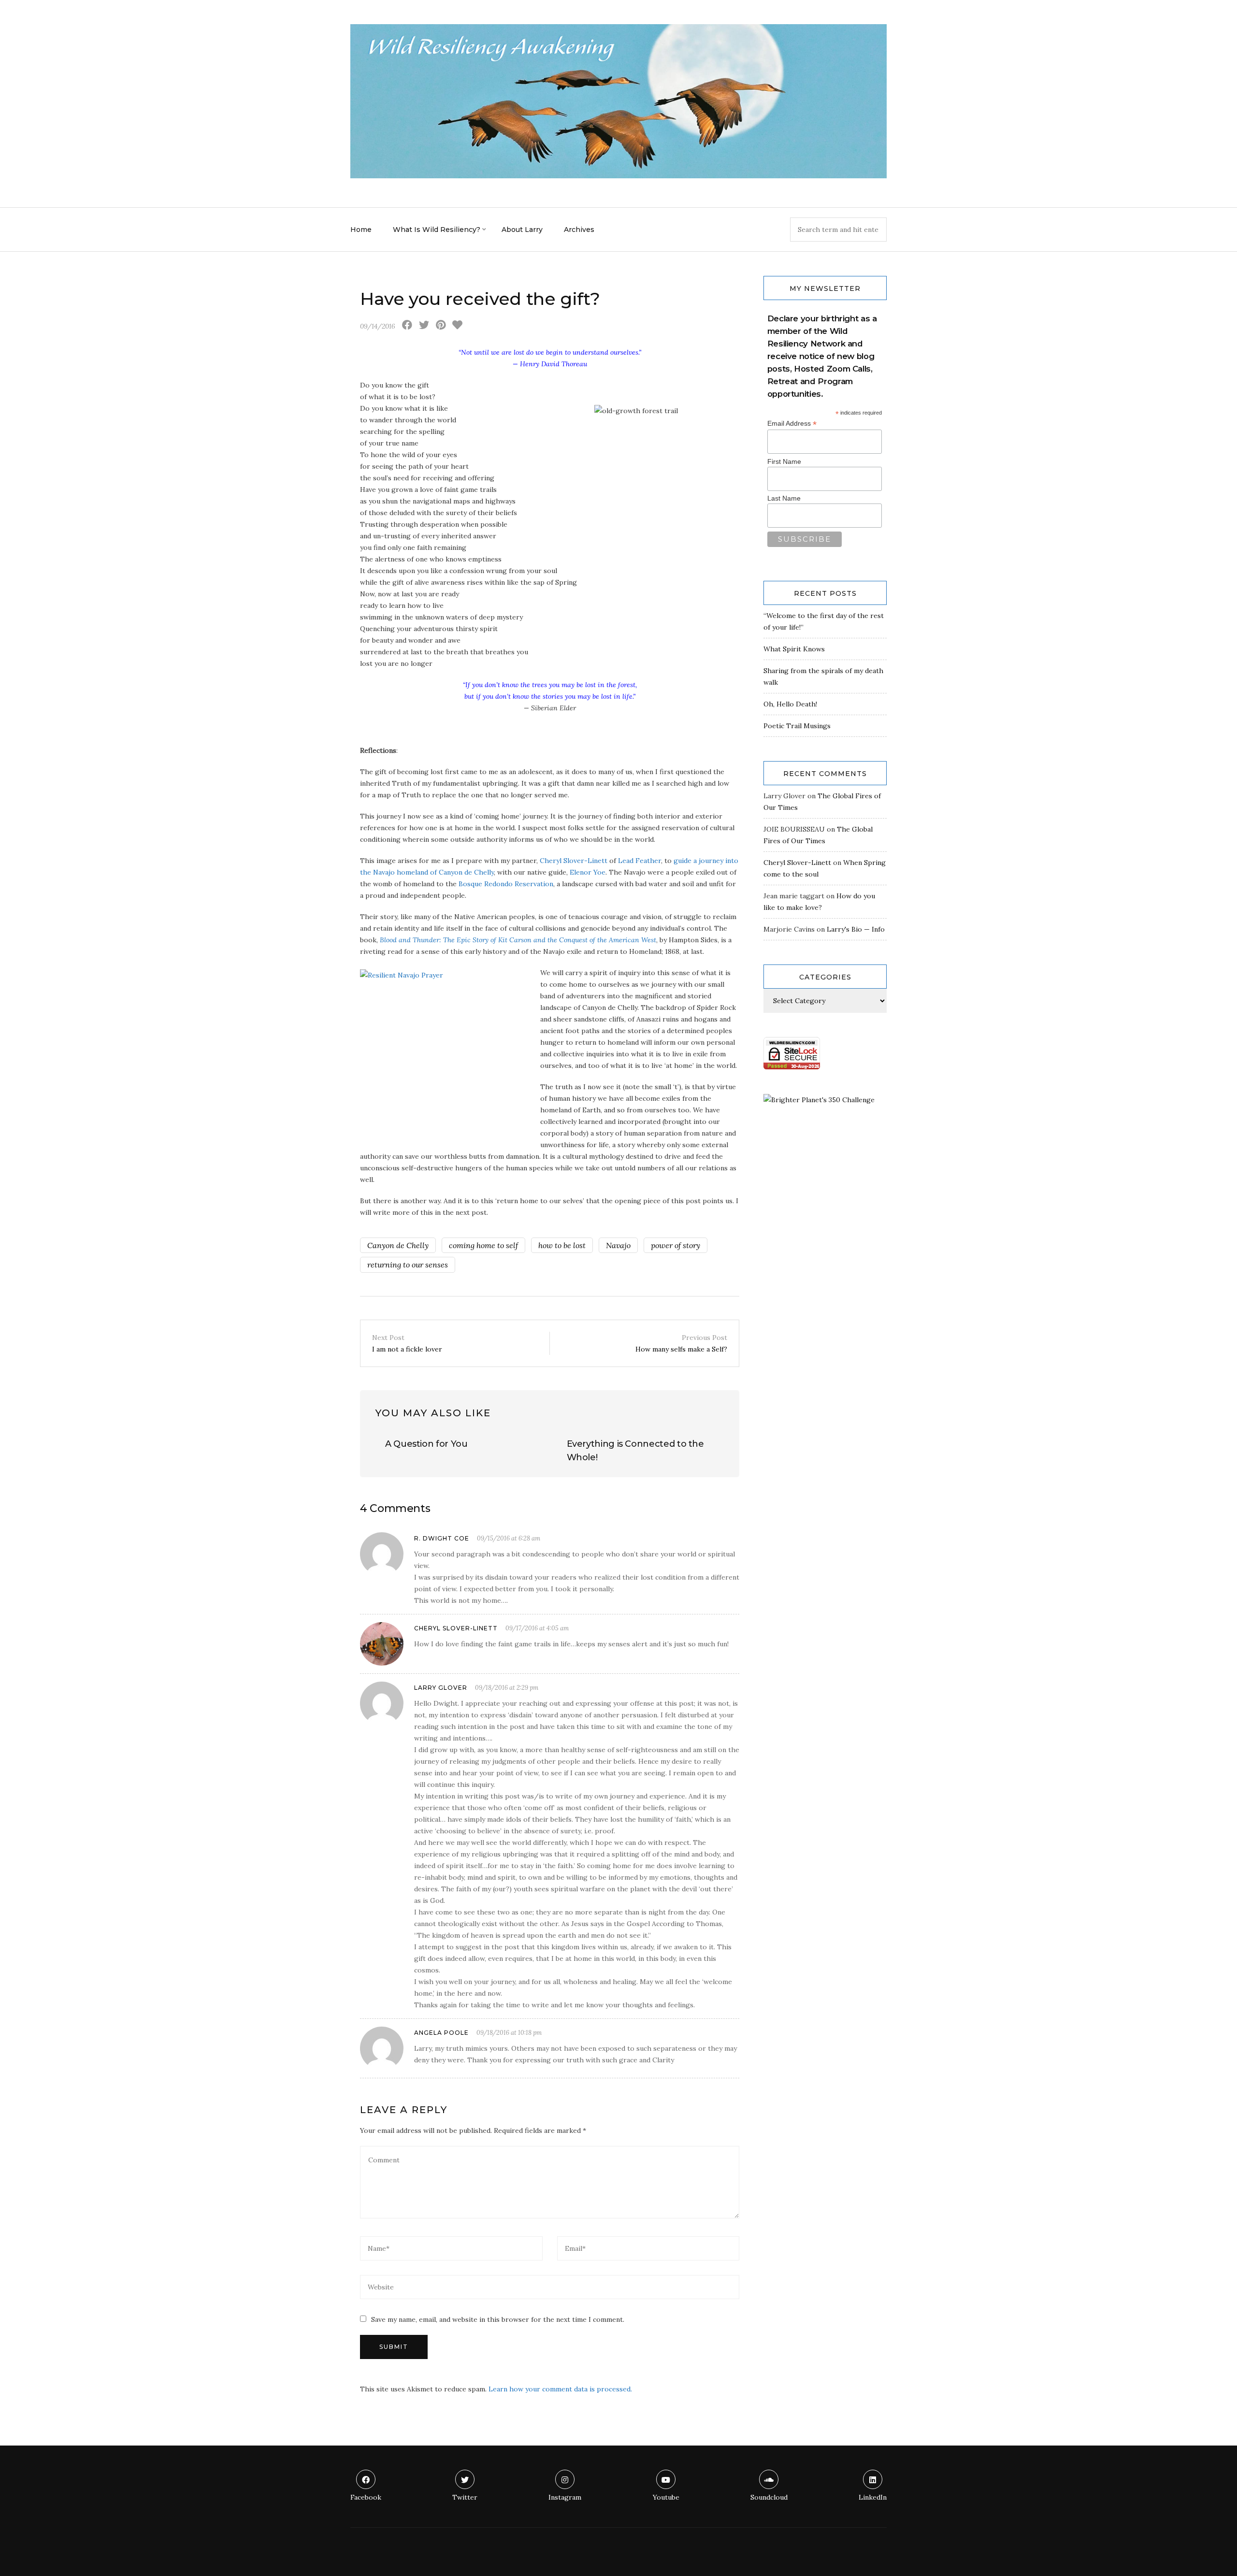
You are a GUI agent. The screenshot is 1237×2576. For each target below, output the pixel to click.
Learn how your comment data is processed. (560, 2389)
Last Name (784, 498)
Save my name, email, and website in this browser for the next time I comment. (498, 2319)
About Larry (522, 230)
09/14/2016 (378, 326)
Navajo (618, 1245)
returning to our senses (408, 1265)
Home (361, 230)
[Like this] (457, 326)
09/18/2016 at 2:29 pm (507, 1688)
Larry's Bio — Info (856, 929)
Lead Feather (640, 861)
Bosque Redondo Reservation (506, 884)
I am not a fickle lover (407, 1343)
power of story (676, 1245)
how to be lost (562, 1245)
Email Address (792, 424)
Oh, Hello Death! (790, 704)
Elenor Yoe (588, 872)
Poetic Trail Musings (797, 726)
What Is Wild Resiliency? (437, 230)
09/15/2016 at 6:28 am (509, 1538)
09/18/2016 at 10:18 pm (509, 2033)
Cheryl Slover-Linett (574, 861)
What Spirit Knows (794, 649)
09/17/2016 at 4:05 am (537, 1628)
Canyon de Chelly (398, 1245)
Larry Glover (441, 1688)
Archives (579, 230)
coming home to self (483, 1245)
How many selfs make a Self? (681, 1343)
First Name (784, 461)
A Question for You (426, 1444)
